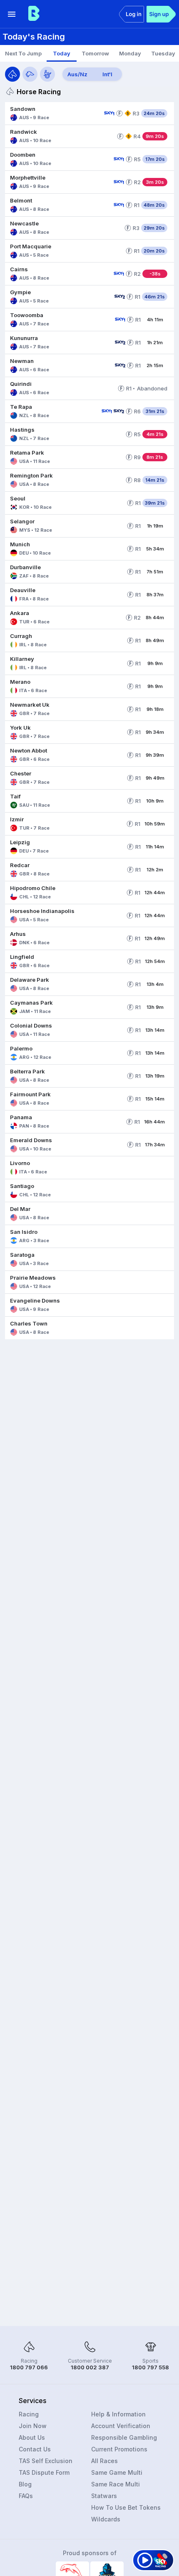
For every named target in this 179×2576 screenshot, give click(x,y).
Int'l (107, 74)
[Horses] (12, 74)
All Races (104, 2461)
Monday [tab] (130, 53)
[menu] (12, 14)
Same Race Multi (116, 2484)
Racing (29, 2414)
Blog (25, 2484)
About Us (32, 2437)
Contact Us (35, 2449)
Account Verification (121, 2426)
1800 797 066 (29, 2367)
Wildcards (106, 2519)
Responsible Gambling (124, 2437)
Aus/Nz (77, 74)
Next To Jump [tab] (23, 53)
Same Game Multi (117, 2472)
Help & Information (118, 2414)
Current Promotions (119, 2449)
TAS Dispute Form (44, 2472)
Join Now (33, 2426)
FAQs (26, 2496)
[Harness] (47, 74)
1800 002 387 (90, 2367)
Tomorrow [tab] (95, 53)
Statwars (104, 2496)
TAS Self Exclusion (46, 2461)
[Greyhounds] (30, 74)
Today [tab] (62, 53)
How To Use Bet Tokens (126, 2507)
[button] (53, 113)
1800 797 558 (150, 2367)
